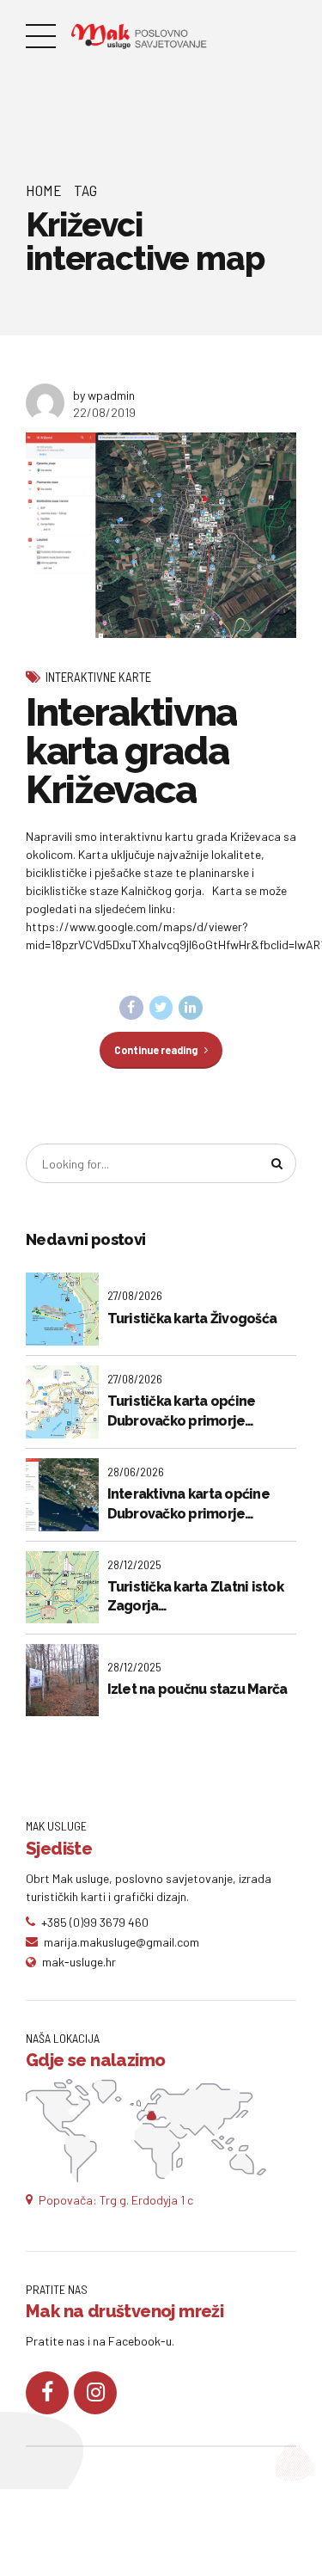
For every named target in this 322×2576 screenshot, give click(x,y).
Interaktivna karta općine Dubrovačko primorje (188, 1503)
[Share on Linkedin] (191, 1008)
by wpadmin (104, 395)
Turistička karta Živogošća (192, 1319)
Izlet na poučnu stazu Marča (197, 1689)
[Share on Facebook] (131, 1008)
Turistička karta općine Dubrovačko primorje (182, 1411)
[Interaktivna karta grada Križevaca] (161, 535)
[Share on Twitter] (161, 1008)
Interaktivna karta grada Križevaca (131, 751)
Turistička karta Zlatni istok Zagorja (195, 1596)
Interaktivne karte (98, 677)
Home (44, 190)
